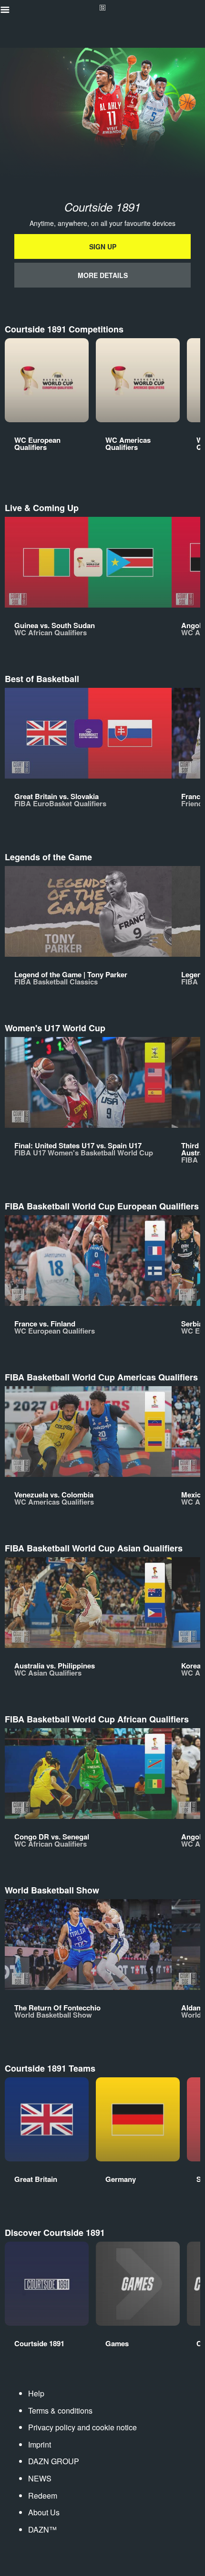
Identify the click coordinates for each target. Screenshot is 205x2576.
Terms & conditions (60, 2410)
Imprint (40, 2444)
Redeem (43, 2496)
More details (103, 275)
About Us (44, 2512)
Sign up (103, 246)
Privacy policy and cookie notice (82, 2427)
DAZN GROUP (54, 2461)
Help (36, 2393)
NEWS (40, 2478)
